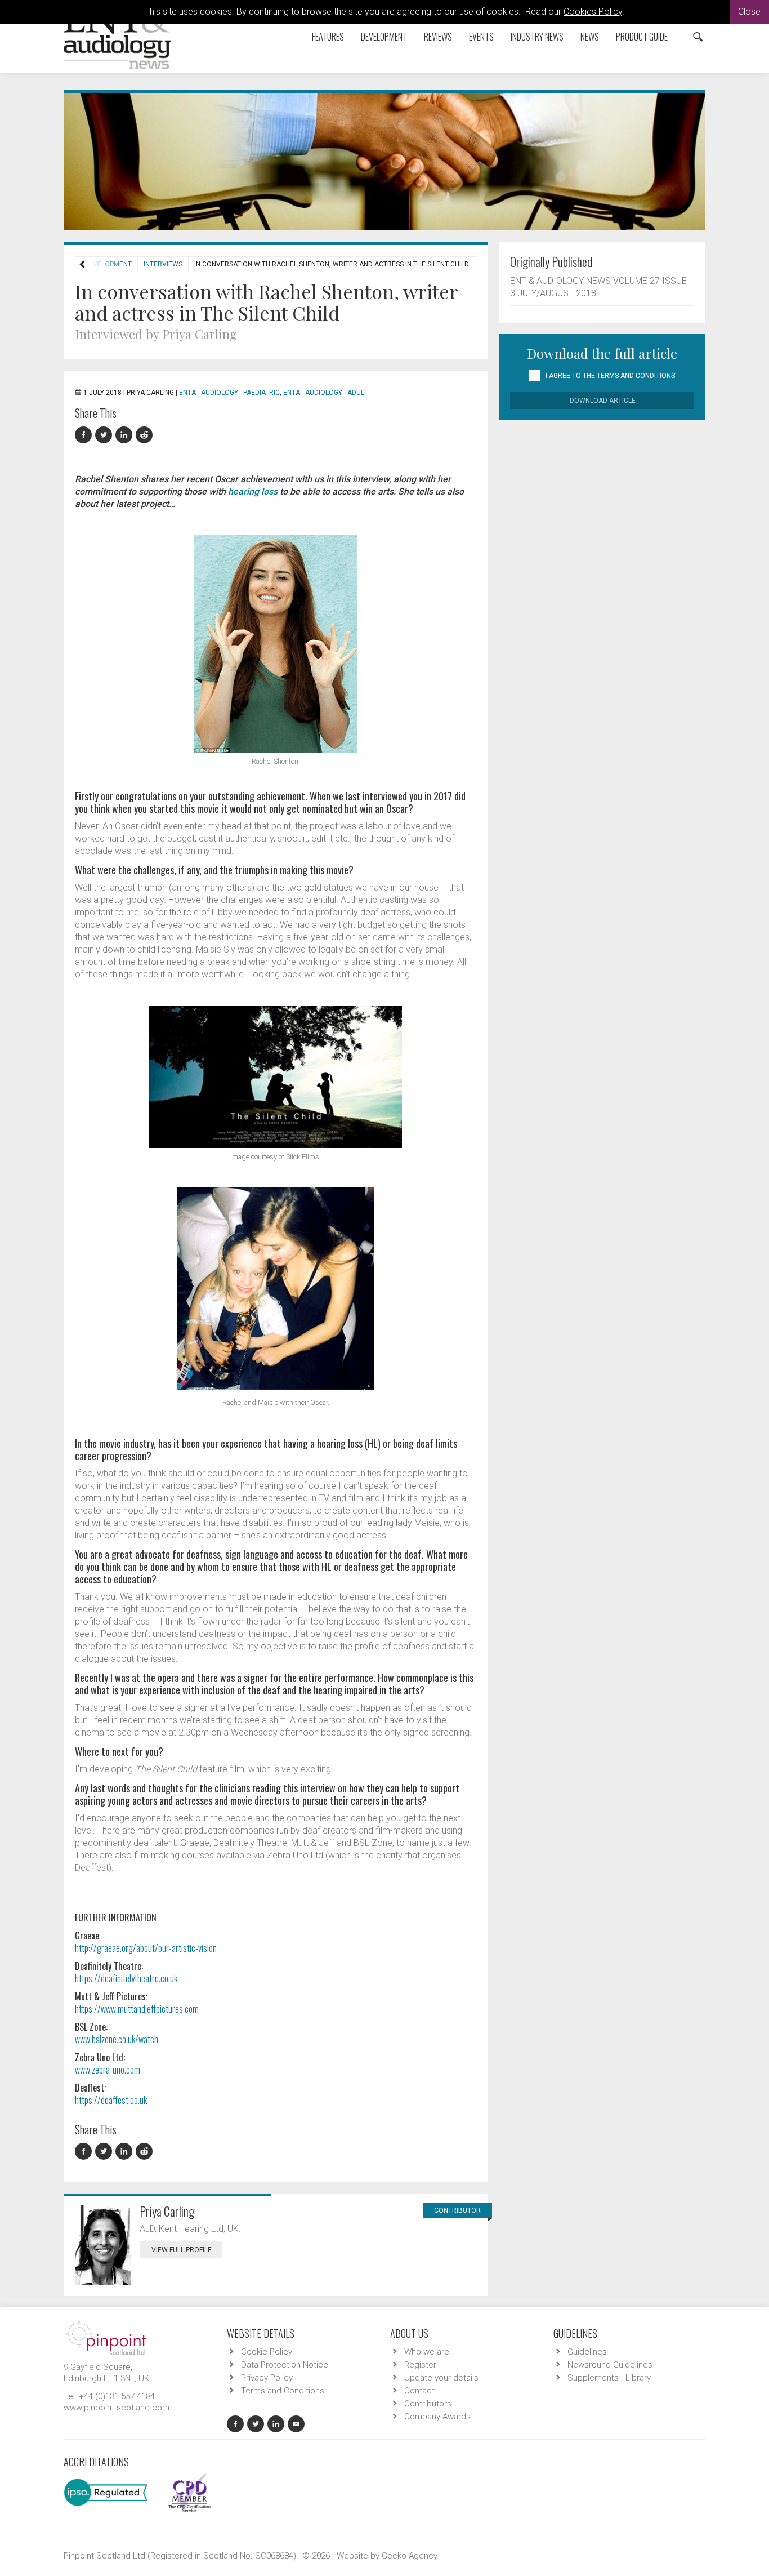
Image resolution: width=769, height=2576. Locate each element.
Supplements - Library (609, 2378)
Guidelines (587, 2352)
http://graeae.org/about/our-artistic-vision (146, 1948)
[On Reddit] (145, 435)
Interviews (163, 264)
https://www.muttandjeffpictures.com (137, 2009)
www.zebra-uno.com (108, 2070)
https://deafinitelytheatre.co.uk (126, 1978)
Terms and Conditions (283, 2391)
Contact (419, 2391)
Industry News (537, 37)
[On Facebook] (85, 435)
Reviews (438, 37)
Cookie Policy (267, 2352)
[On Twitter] (105, 435)
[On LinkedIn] (126, 435)
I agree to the (611, 376)
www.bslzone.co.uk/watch (117, 2039)
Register (420, 2365)
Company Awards (437, 2417)
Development (384, 37)
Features (328, 37)
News (590, 37)
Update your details (441, 2378)
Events (481, 37)
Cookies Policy (593, 12)
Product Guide (642, 37)
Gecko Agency (410, 2556)
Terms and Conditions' (637, 376)
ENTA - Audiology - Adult (325, 393)
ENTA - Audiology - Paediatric (229, 393)
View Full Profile (182, 2250)
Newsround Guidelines (610, 2365)
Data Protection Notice (285, 2365)
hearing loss (253, 491)
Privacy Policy (267, 2378)
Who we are (427, 2352)
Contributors (428, 2404)
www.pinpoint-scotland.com (117, 2408)
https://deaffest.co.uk (111, 2100)
